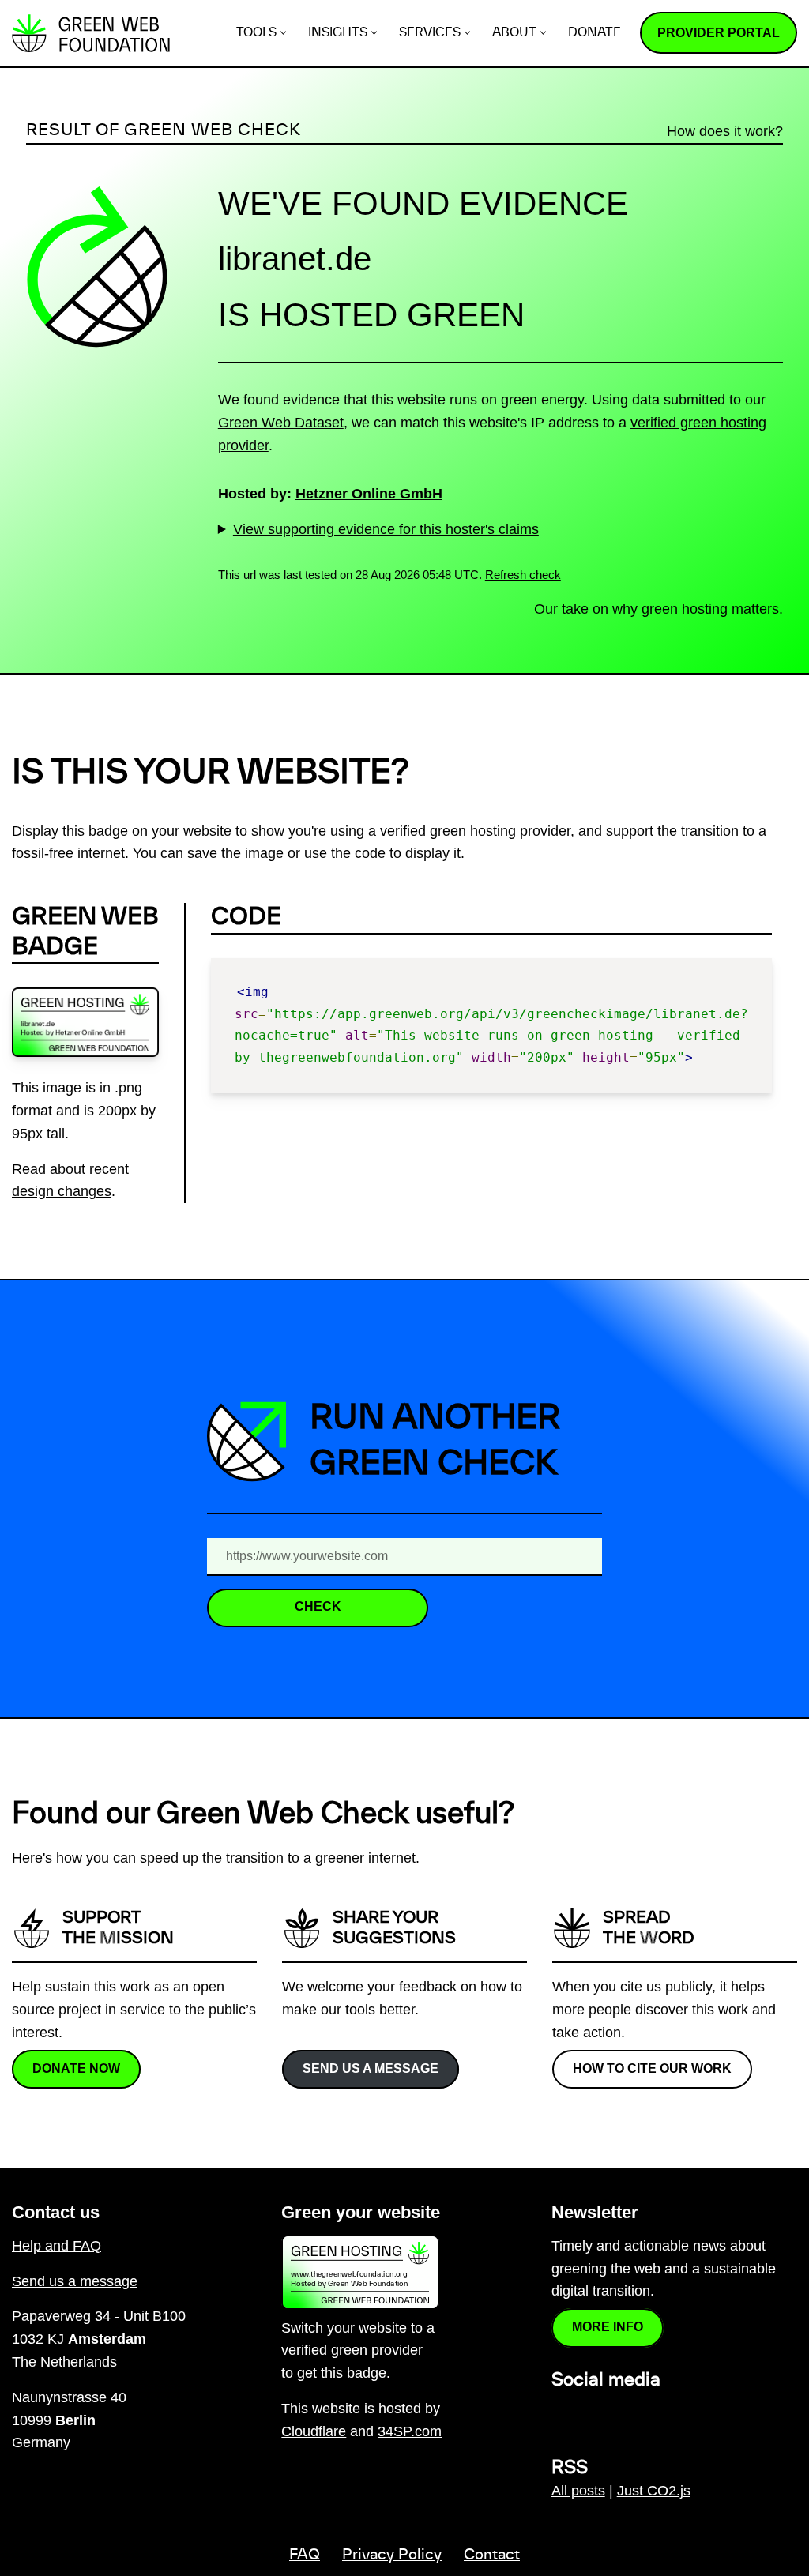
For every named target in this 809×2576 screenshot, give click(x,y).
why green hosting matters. (698, 609)
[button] (283, 33)
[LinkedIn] (561, 2414)
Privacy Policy (392, 2555)
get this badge (342, 2373)
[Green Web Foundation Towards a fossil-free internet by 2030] (91, 33)
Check (318, 1606)
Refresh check (523, 575)
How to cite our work (652, 2068)
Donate (595, 33)
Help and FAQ (56, 2246)
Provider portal (719, 33)
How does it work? (725, 131)
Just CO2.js (654, 2491)
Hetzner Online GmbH (369, 494)
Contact (492, 2555)
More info (608, 2327)
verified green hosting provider (475, 831)
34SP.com (410, 2431)
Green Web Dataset (281, 423)
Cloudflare (314, 2431)
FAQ (305, 2555)
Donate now (76, 2068)
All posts (578, 2491)
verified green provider (352, 2350)
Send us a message (371, 2068)
